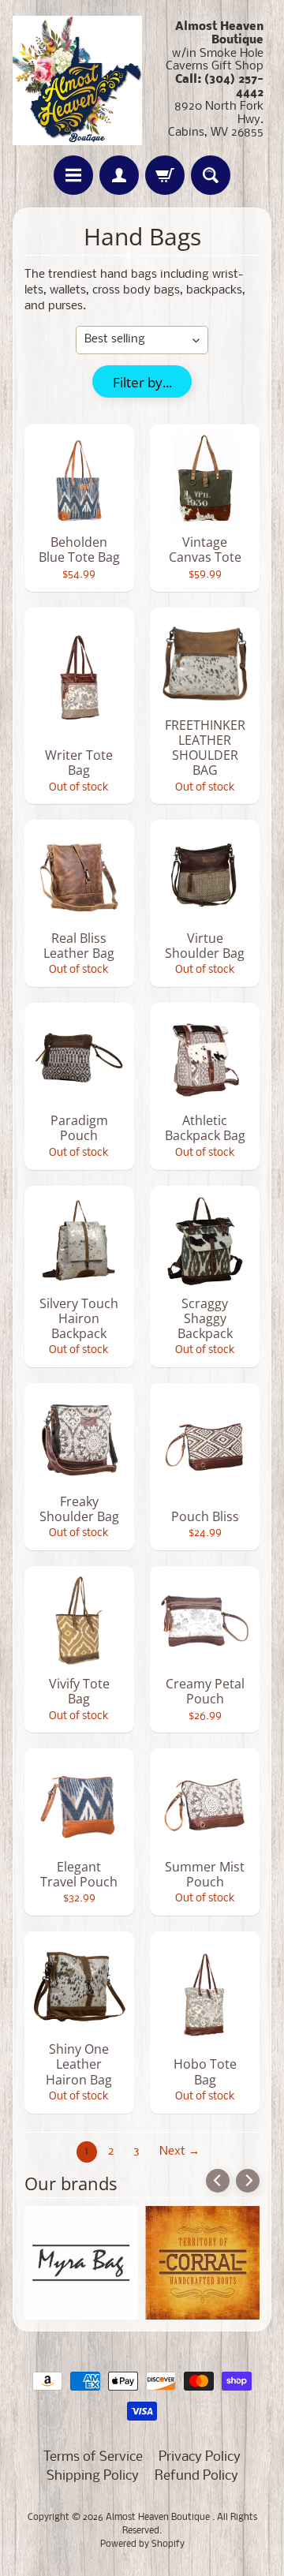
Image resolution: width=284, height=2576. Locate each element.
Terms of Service (93, 2457)
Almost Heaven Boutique (159, 2518)
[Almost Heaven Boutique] (77, 80)
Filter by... (142, 382)
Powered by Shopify (142, 2544)
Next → (179, 2152)
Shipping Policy (93, 2476)
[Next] (248, 2181)
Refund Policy (196, 2476)
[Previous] (218, 2181)
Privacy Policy (200, 2457)
